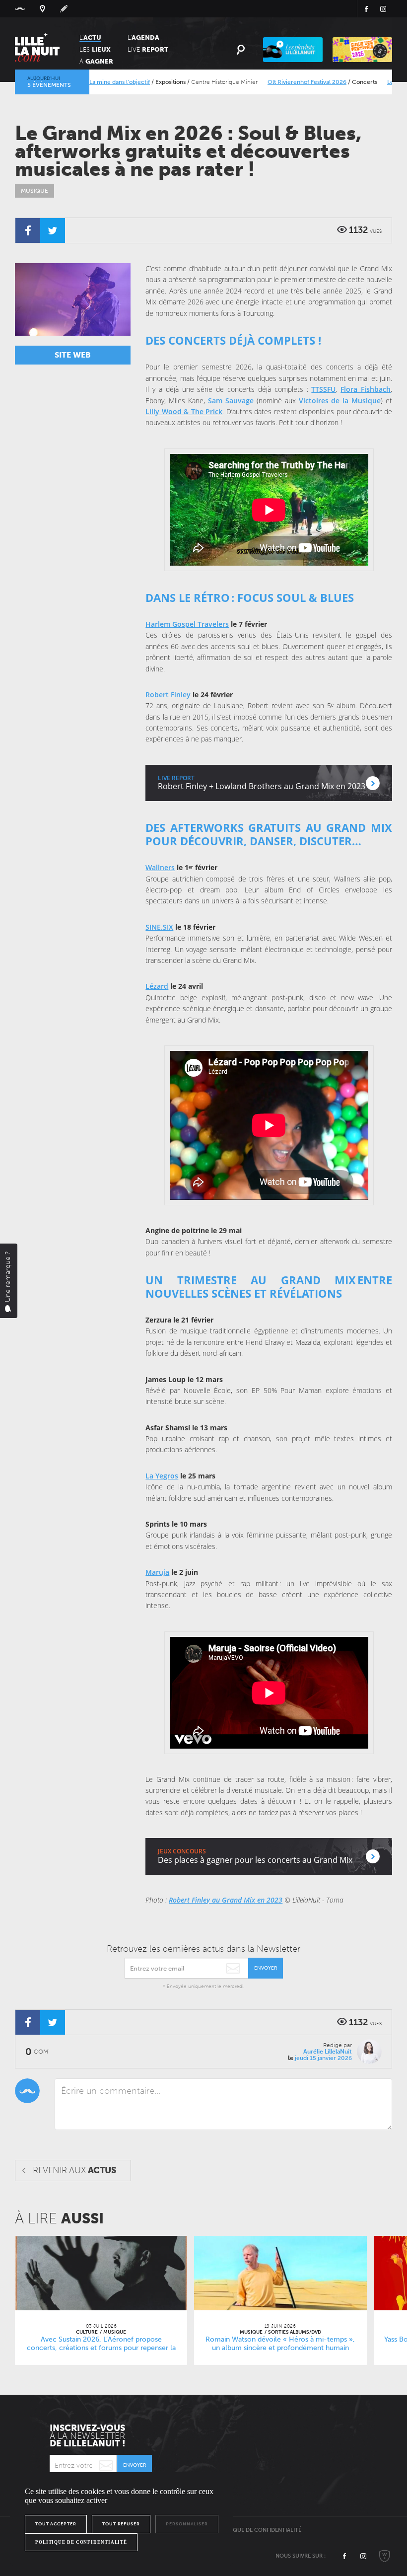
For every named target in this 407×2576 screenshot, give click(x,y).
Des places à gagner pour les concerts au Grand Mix (255, 1860)
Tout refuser (121, 2524)
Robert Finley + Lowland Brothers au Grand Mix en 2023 (262, 786)
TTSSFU (323, 389)
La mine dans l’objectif (89, 82)
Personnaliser (187, 2524)
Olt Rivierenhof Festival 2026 (277, 82)
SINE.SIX (159, 927)
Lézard (157, 986)
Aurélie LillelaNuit (328, 2052)
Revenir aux (74, 2170)
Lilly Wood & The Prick (184, 411)
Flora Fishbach (366, 389)
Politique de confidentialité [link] (81, 2542)
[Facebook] (28, 230)
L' (90, 37)
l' (143, 37)
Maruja (157, 1572)
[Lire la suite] (101, 2273)
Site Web (73, 355)
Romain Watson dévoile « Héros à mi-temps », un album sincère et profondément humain (280, 2344)
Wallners (160, 867)
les (95, 49)
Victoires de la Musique (340, 401)
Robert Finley (168, 695)
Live (148, 49)
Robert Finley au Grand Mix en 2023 (226, 1900)
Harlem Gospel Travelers (187, 624)
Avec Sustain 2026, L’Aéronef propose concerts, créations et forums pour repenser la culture (101, 2348)
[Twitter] (53, 230)
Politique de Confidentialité (258, 2530)
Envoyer (266, 1968)
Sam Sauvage (231, 401)
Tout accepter (56, 2524)
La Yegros (162, 1476)
